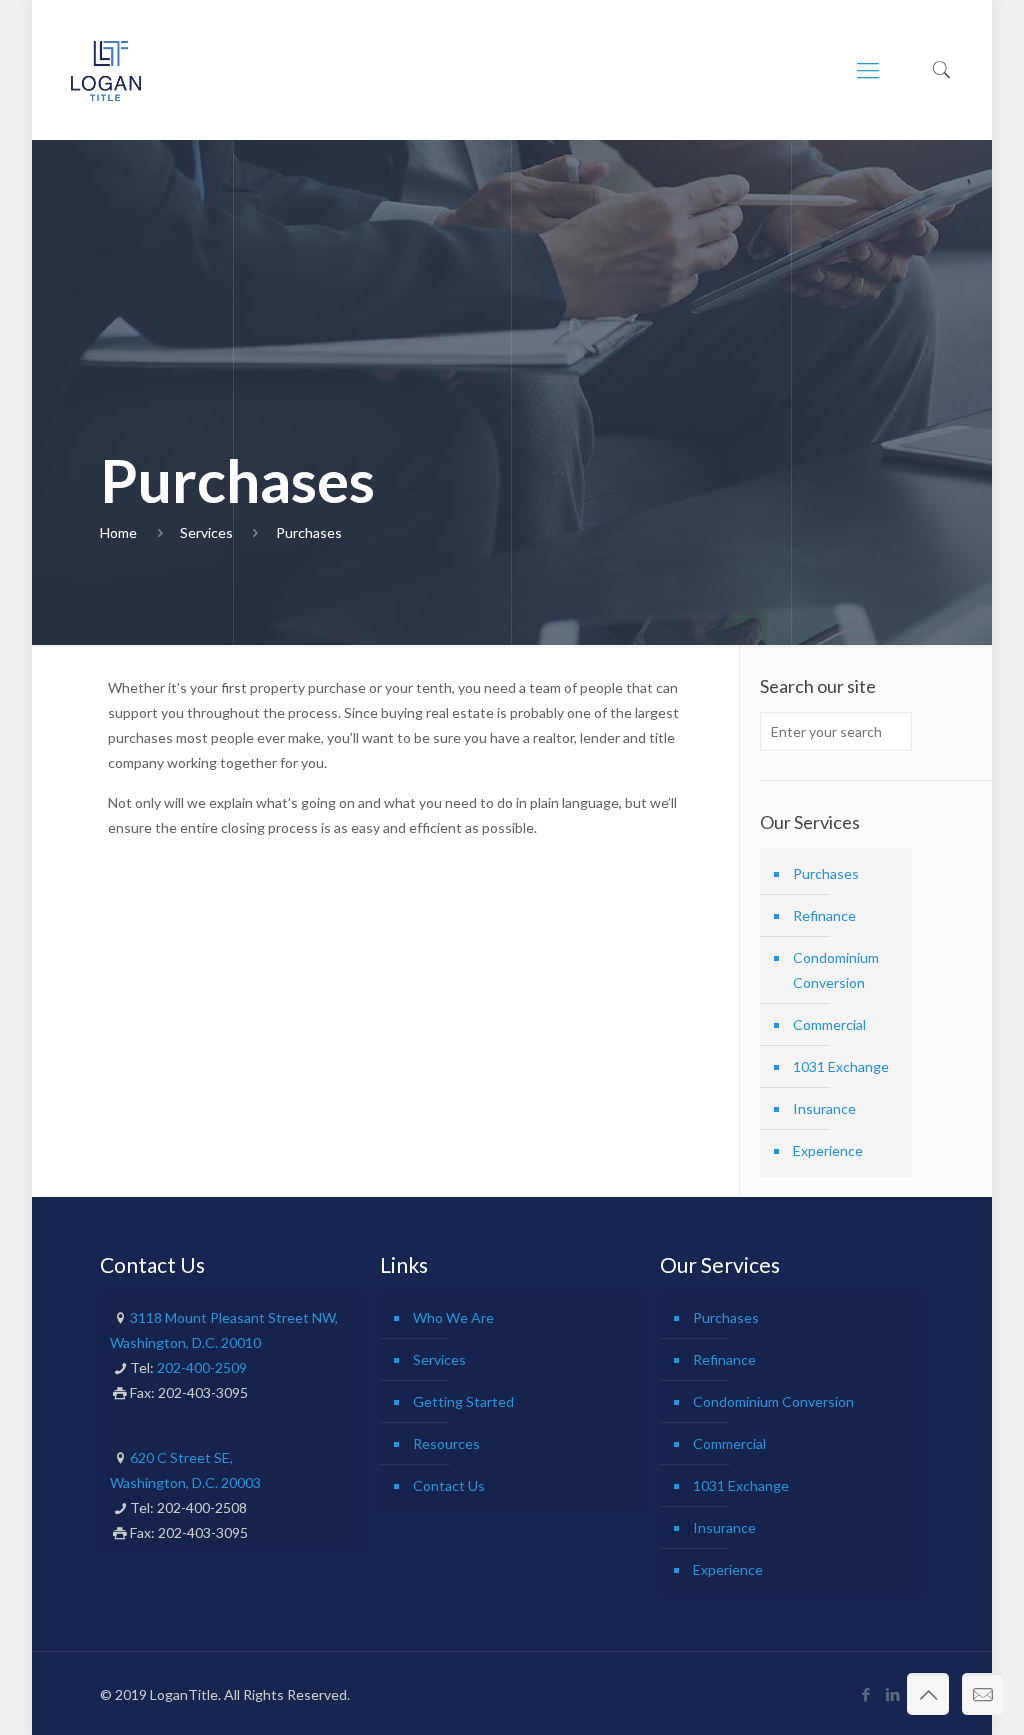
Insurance (824, 1108)
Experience (828, 1150)
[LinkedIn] (893, 1694)
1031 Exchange (841, 1066)
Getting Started (463, 1401)
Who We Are (453, 1317)
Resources (446, 1443)
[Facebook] (866, 1694)
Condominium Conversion (836, 970)
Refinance (824, 915)
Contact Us (449, 1485)
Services (206, 532)
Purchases (309, 532)
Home (118, 532)
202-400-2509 (202, 1367)
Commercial (829, 1024)
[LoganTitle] (105, 70)
